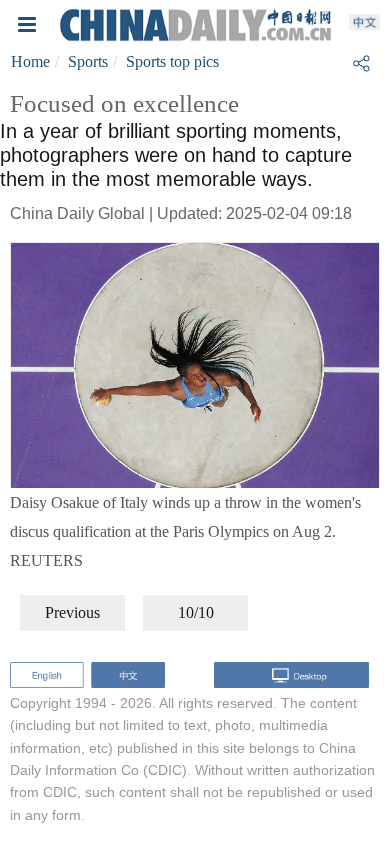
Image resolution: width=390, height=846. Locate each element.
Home (30, 61)
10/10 (196, 612)
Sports (88, 61)
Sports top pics (172, 61)
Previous (72, 612)
